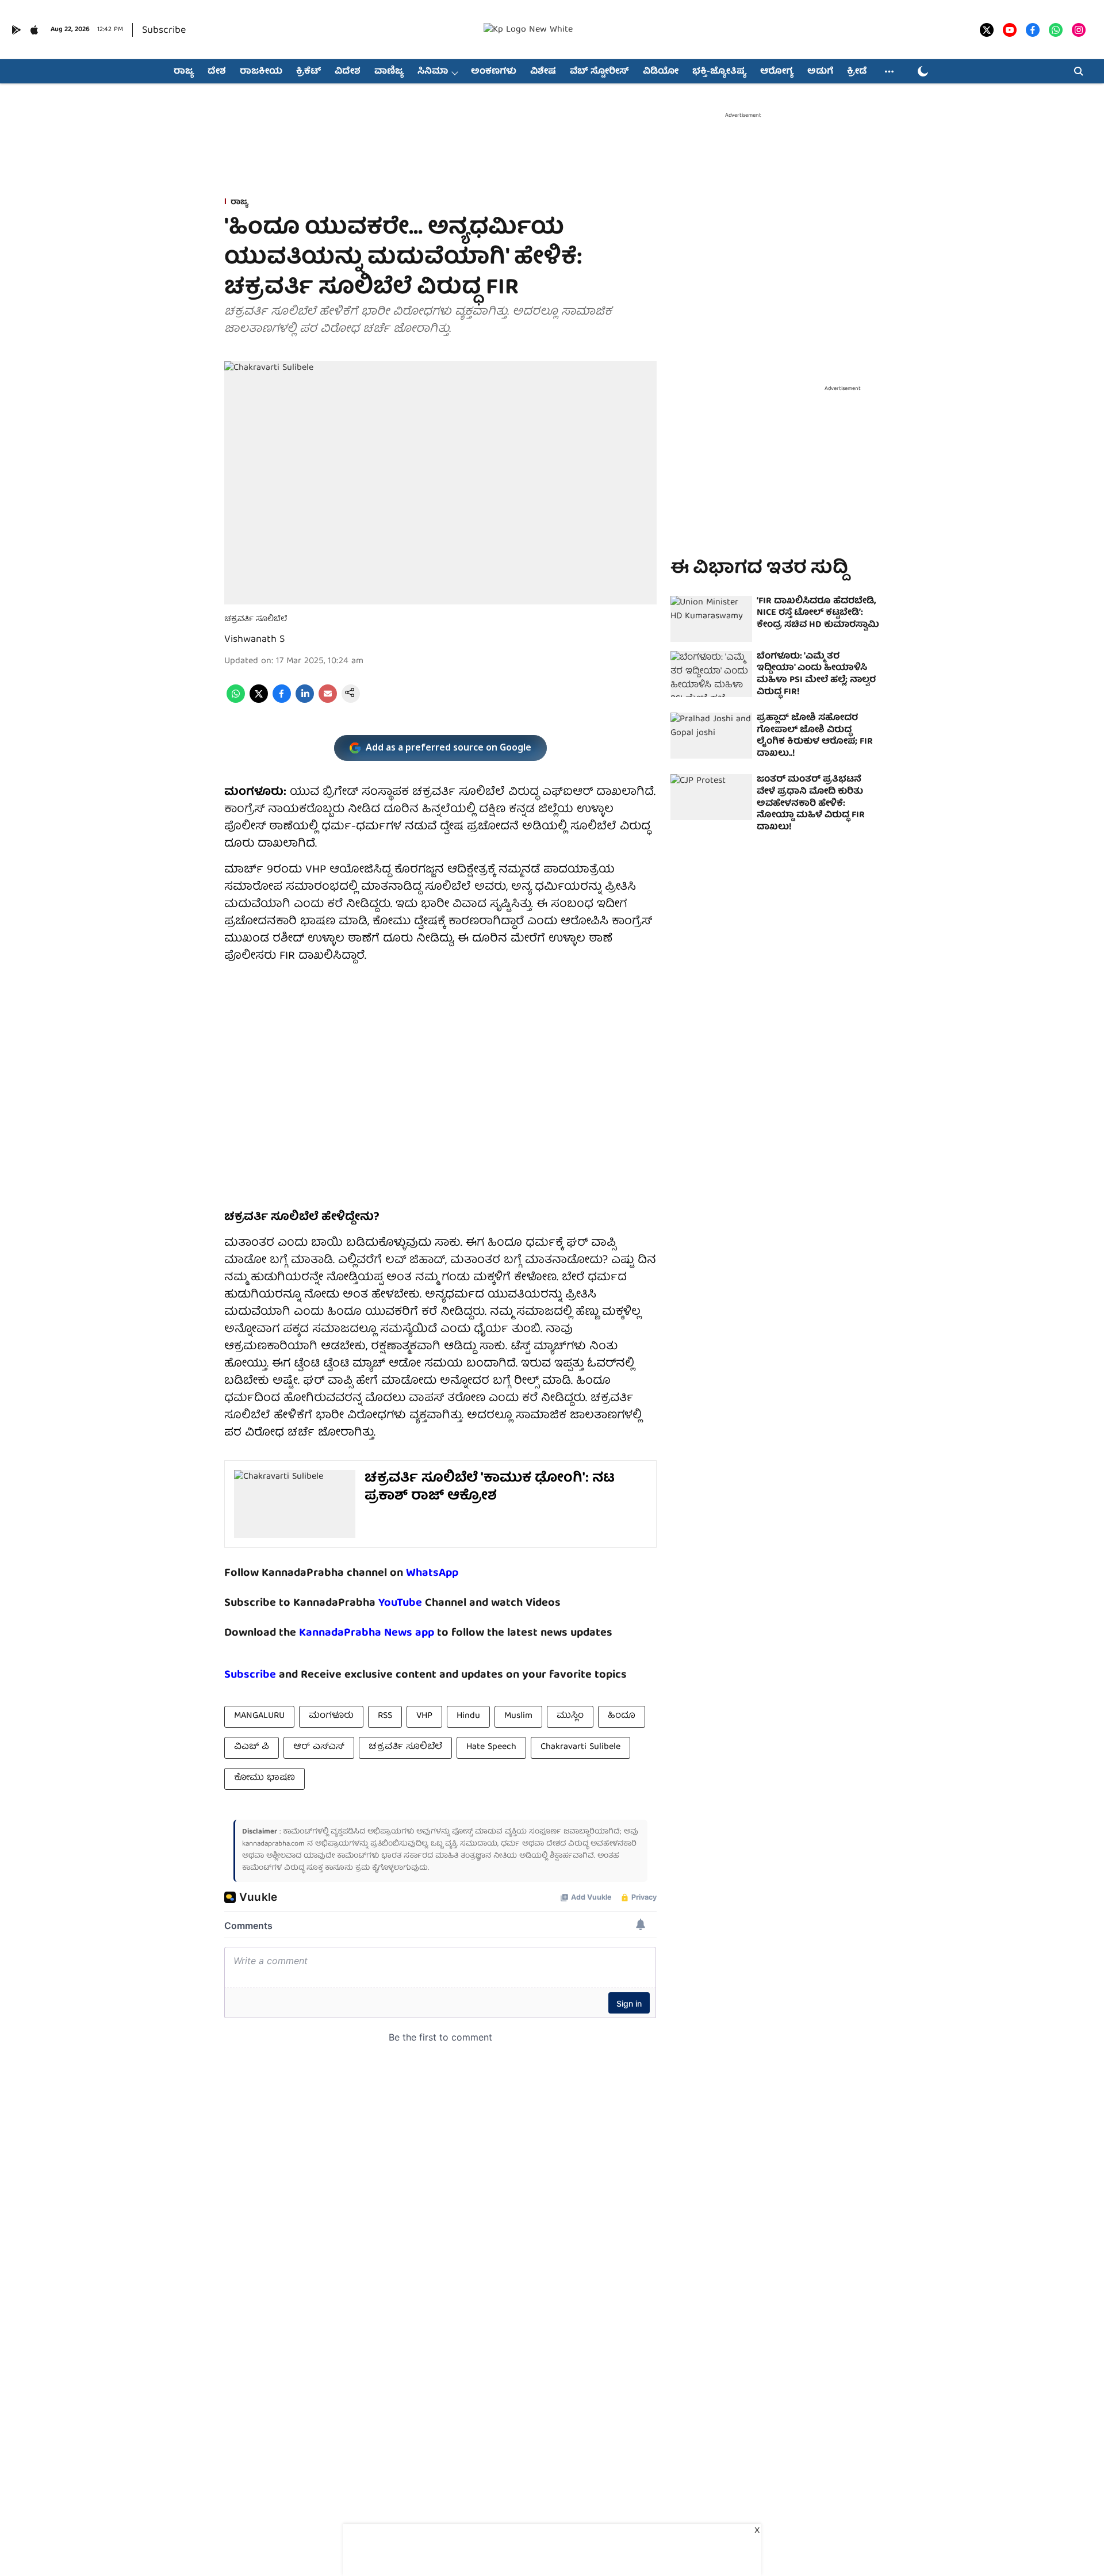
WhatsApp (432, 1573)
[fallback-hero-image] (711, 619)
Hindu (468, 1716)
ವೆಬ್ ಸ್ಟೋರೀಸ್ (599, 72)
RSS (385, 1716)
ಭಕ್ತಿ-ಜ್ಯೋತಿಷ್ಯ (719, 72)
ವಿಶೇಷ (543, 72)
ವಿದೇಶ (348, 72)
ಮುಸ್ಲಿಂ (570, 1716)
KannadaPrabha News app (367, 1633)
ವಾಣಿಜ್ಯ (389, 72)
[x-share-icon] (259, 701)
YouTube (400, 1603)
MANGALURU (259, 1716)
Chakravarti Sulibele (580, 1747)
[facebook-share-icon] (282, 701)
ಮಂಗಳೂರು (331, 1716)
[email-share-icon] (328, 701)
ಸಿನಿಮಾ (433, 72)
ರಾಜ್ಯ (184, 72)
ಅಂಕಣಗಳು (494, 72)
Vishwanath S (254, 640)
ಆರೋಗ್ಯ (777, 72)
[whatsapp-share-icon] (236, 701)
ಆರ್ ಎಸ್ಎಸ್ (319, 1747)
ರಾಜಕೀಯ (261, 72)
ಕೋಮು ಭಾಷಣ (264, 1778)
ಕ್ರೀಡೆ (857, 72)
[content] (423, 1603)
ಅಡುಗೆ (820, 72)
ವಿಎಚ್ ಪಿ (252, 1747)
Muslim (518, 1716)
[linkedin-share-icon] (305, 701)
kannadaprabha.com (273, 1844)
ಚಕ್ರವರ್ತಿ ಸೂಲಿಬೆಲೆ (405, 1747)
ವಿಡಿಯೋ (661, 72)
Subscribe (164, 31)
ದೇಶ (217, 72)
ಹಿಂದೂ (622, 1716)
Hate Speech (491, 1747)
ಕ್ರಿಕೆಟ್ (308, 72)
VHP (424, 1716)
